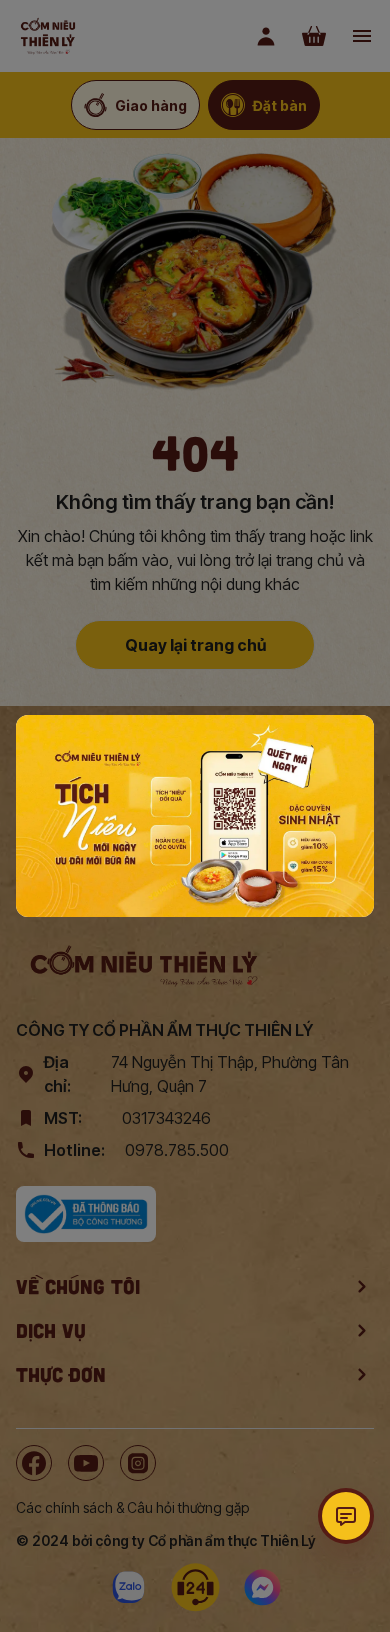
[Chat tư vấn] (346, 1516)
